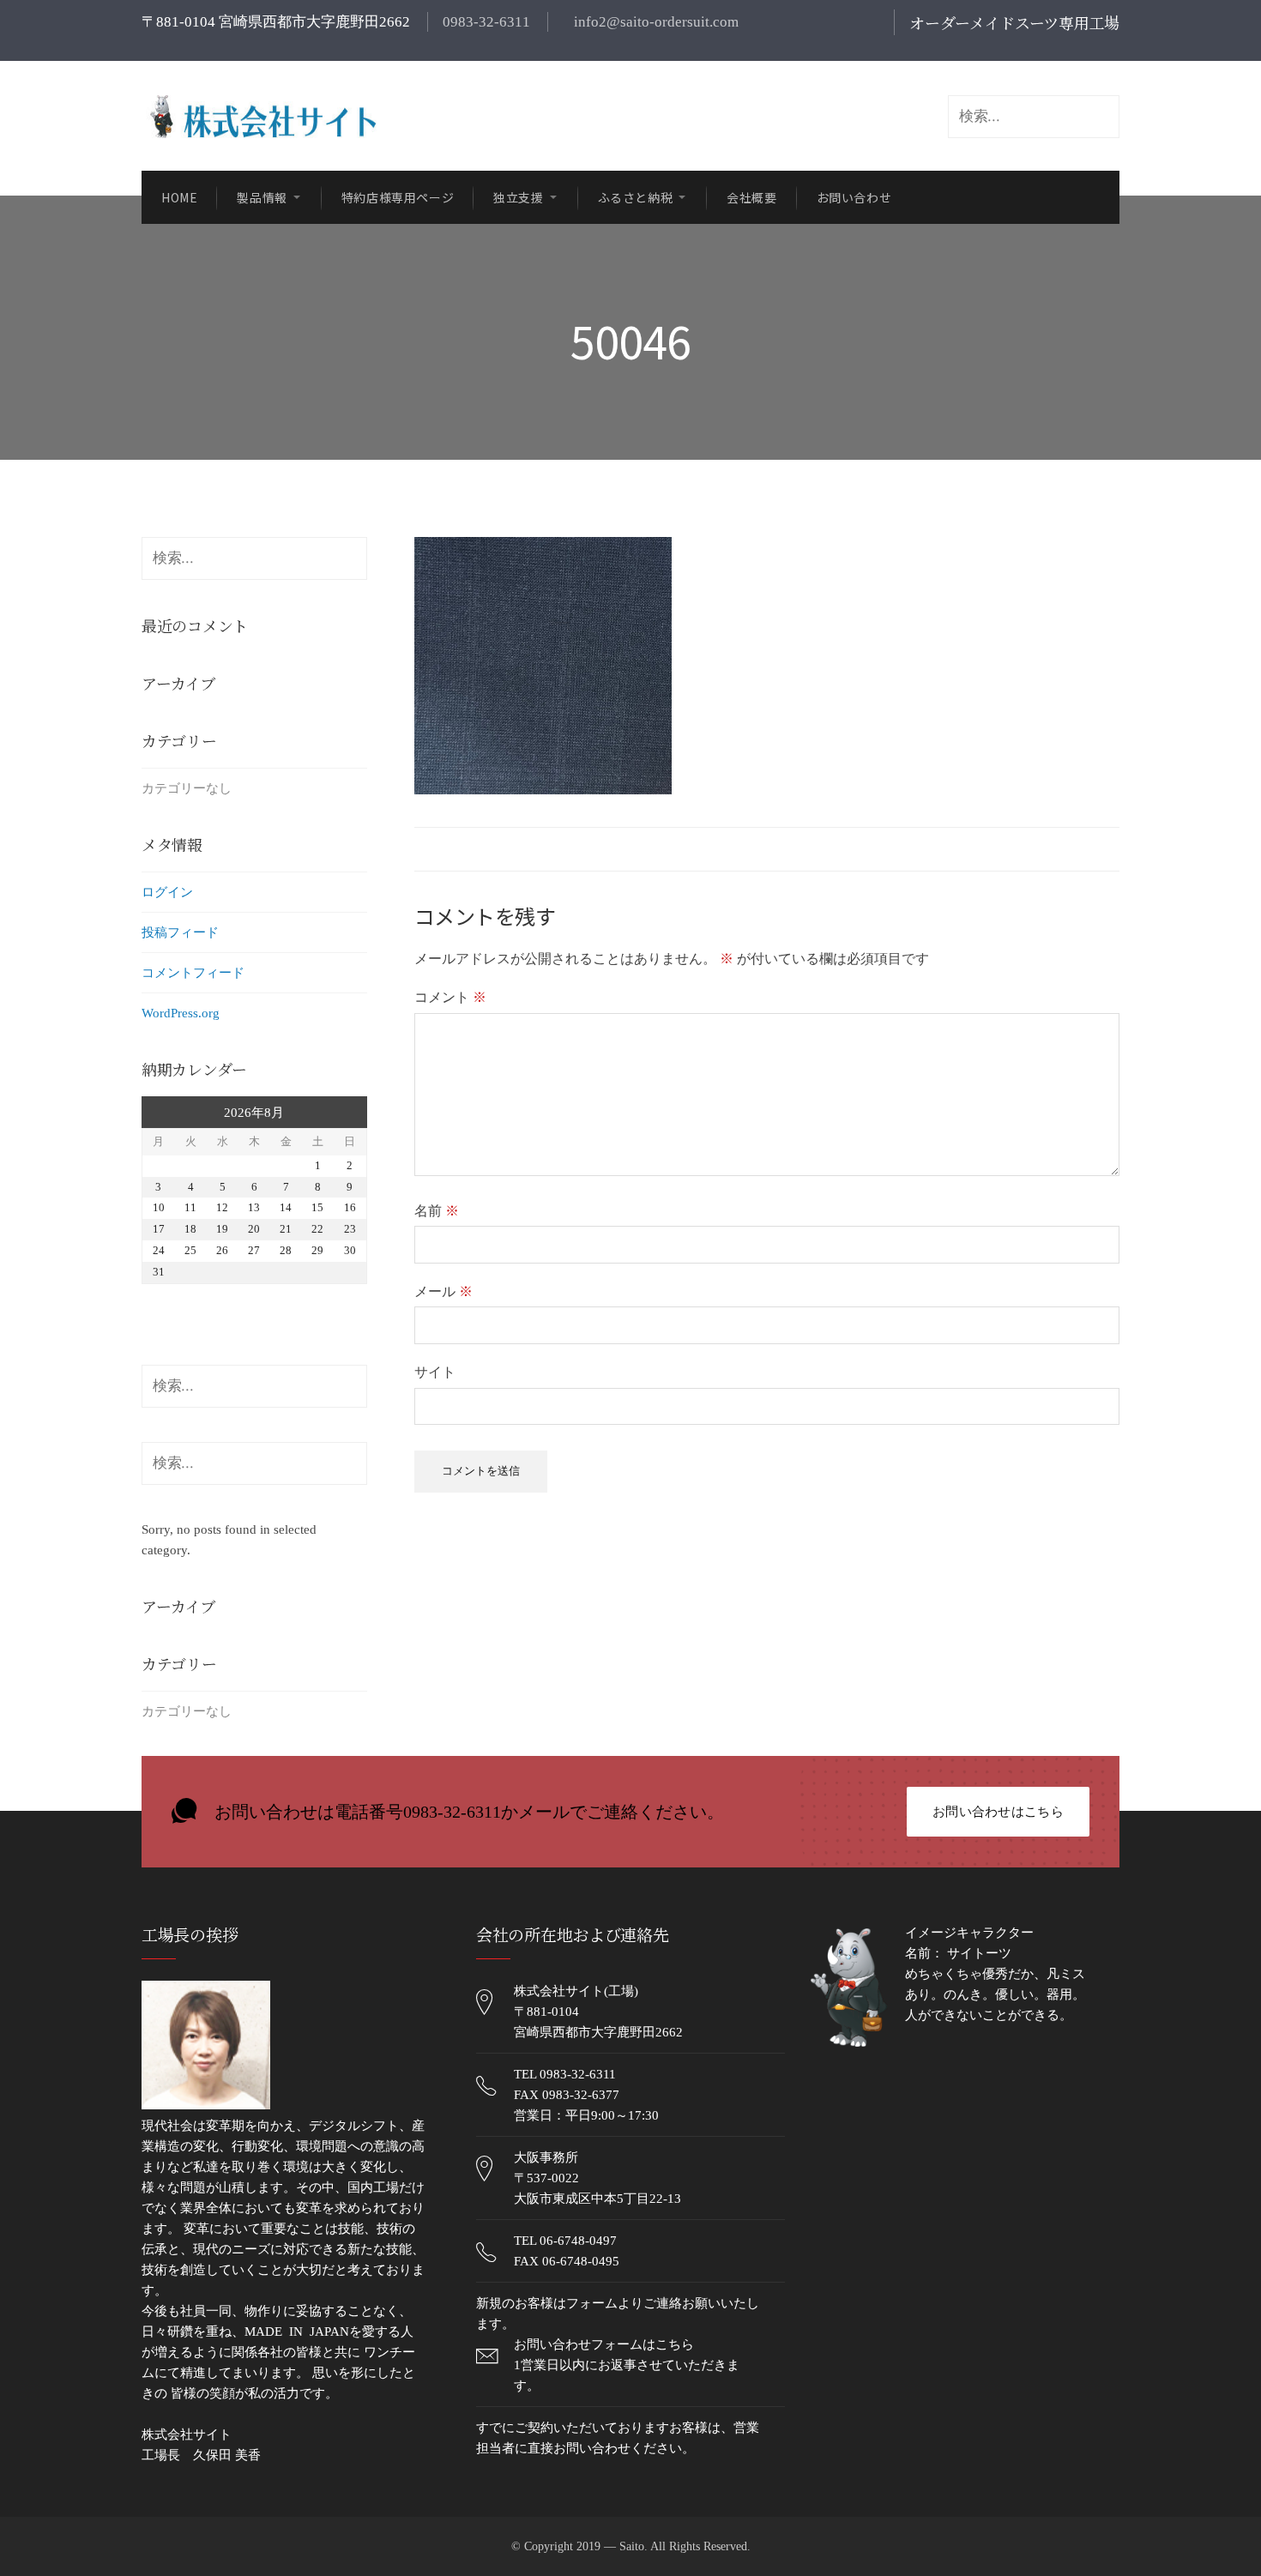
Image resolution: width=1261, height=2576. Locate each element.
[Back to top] (1205, 2520)
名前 (437, 1211)
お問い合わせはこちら (998, 1812)
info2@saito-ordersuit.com (655, 22)
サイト (435, 1372)
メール (443, 1291)
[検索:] (254, 558)
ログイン (167, 892)
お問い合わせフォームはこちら (604, 2344)
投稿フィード (180, 932)
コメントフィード (193, 973)
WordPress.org (181, 1013)
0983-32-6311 (486, 22)
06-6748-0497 (578, 2241)
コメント (450, 997)
